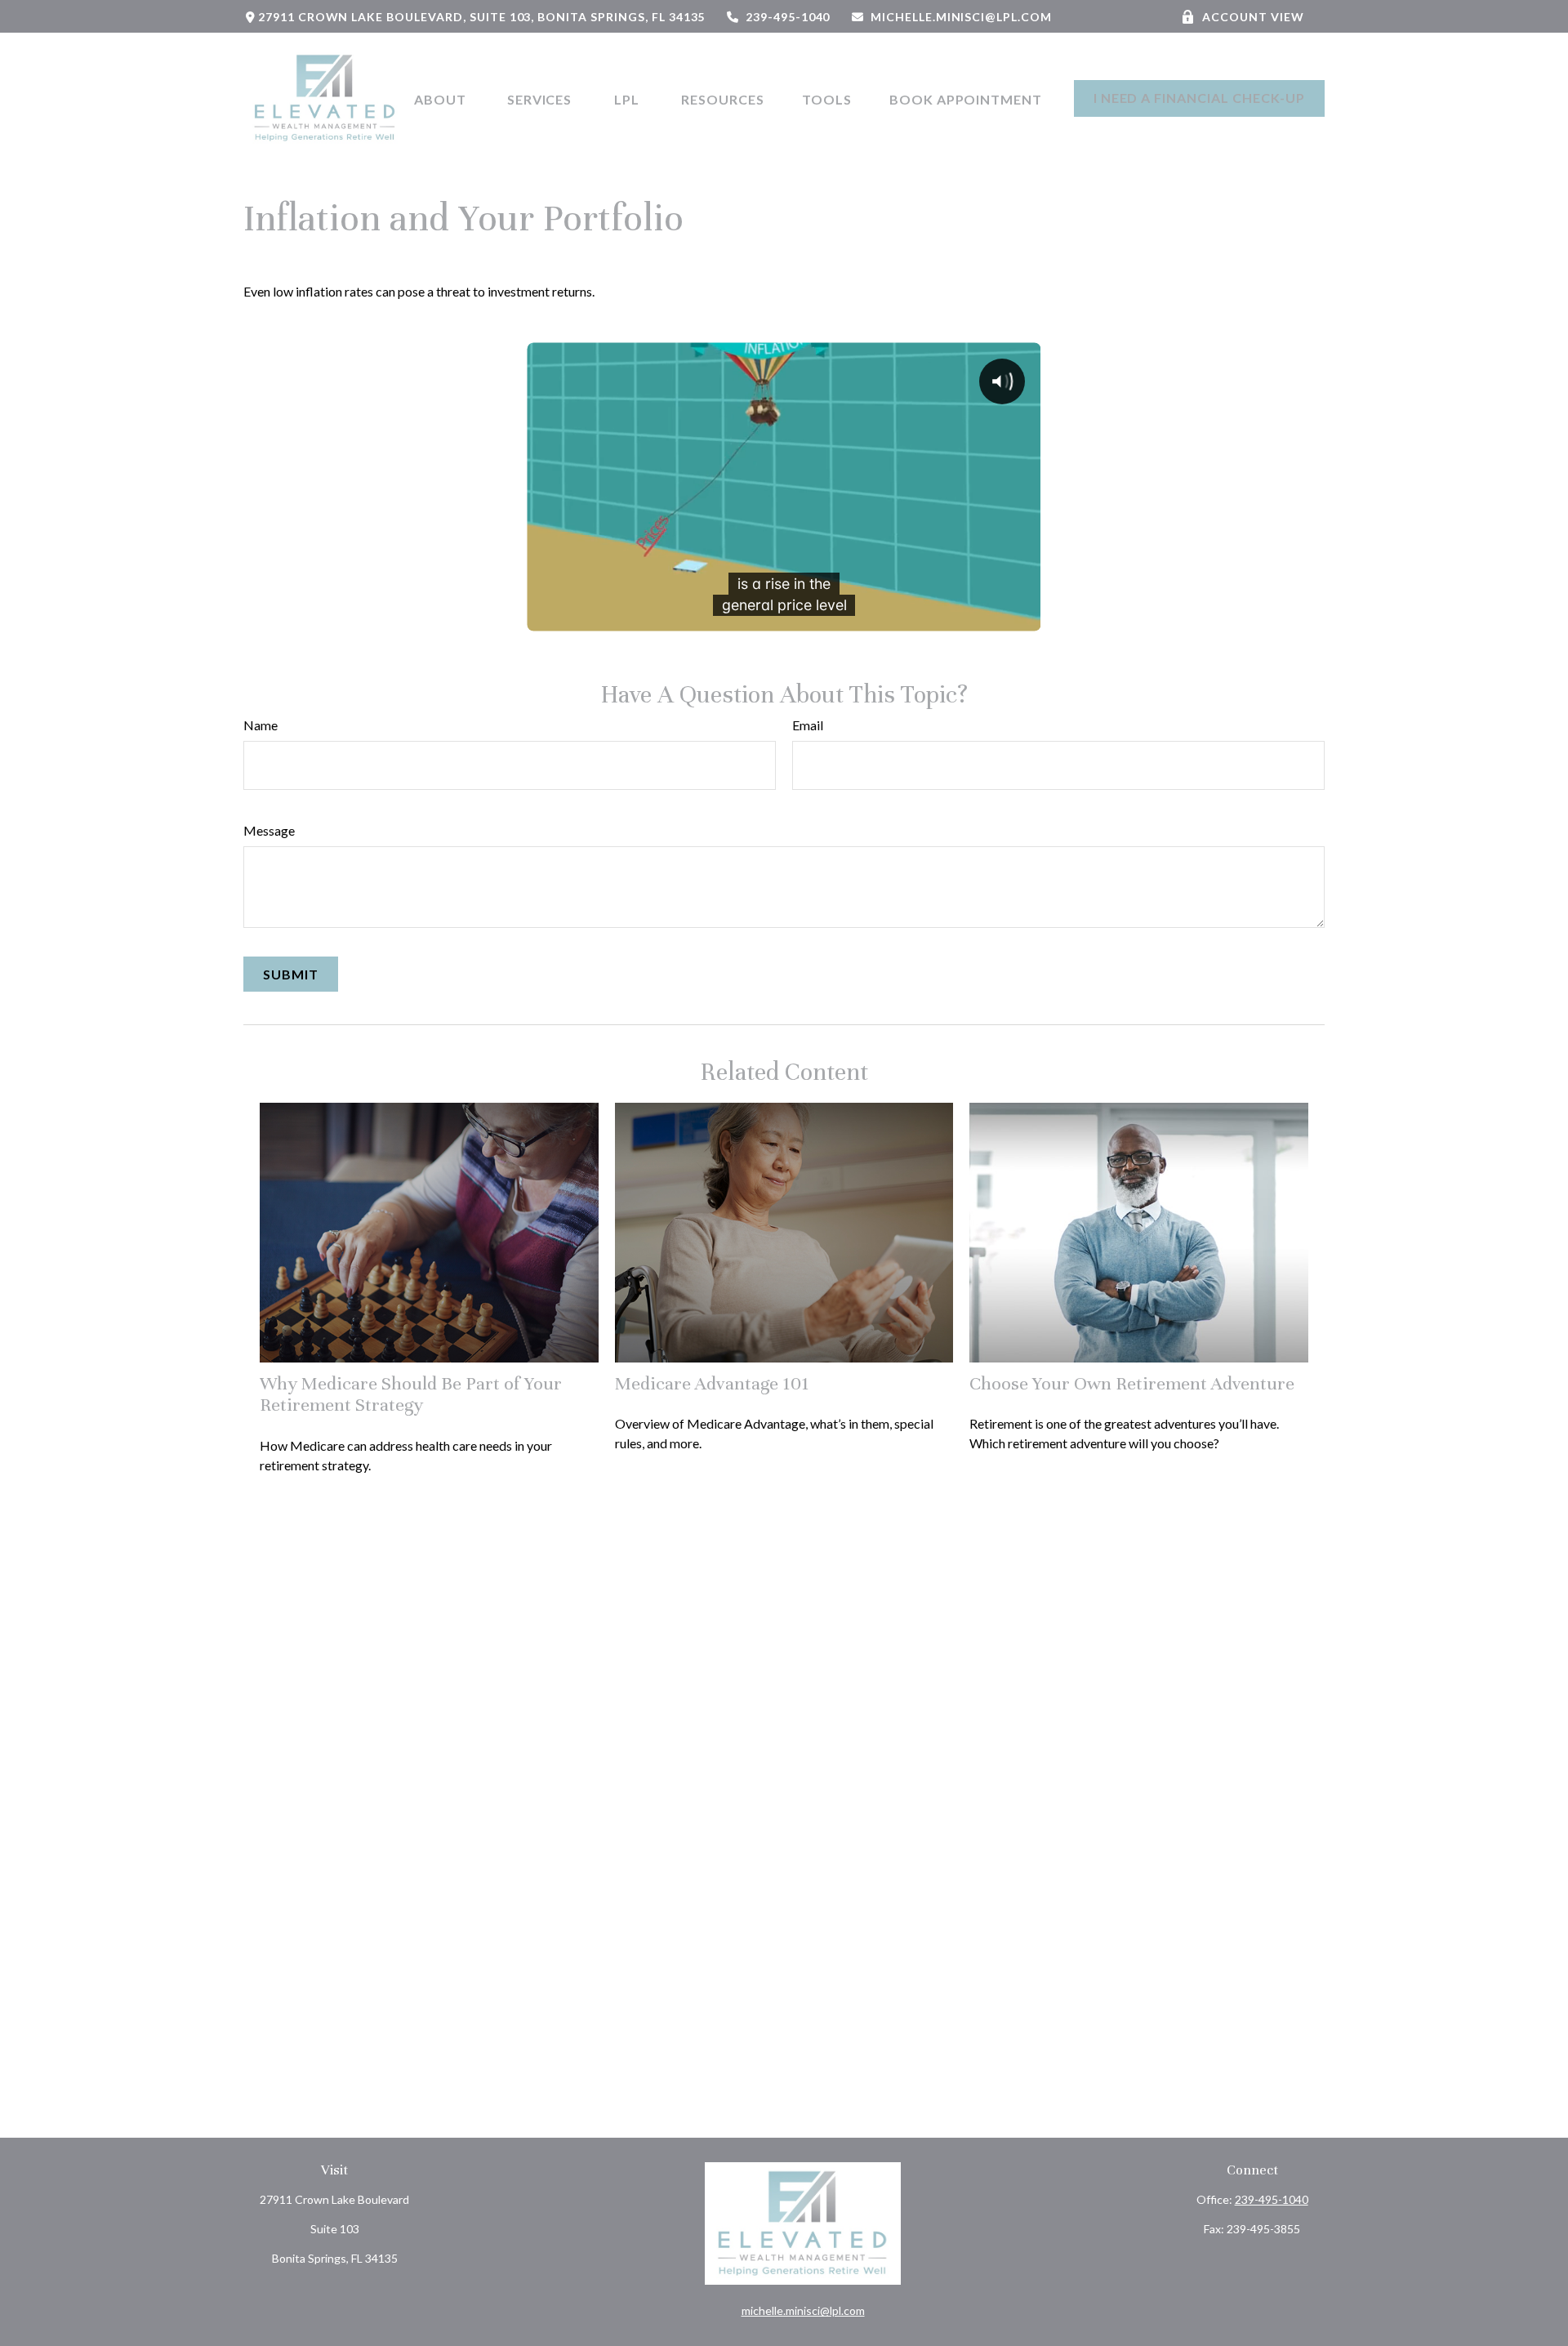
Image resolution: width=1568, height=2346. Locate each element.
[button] (442, 98)
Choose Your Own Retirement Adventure (1132, 1383)
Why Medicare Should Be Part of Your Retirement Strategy (411, 1394)
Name (261, 725)
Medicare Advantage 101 (712, 1383)
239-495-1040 (788, 17)
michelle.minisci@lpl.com (961, 17)
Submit (291, 974)
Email (808, 725)
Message (269, 830)
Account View (1253, 17)
